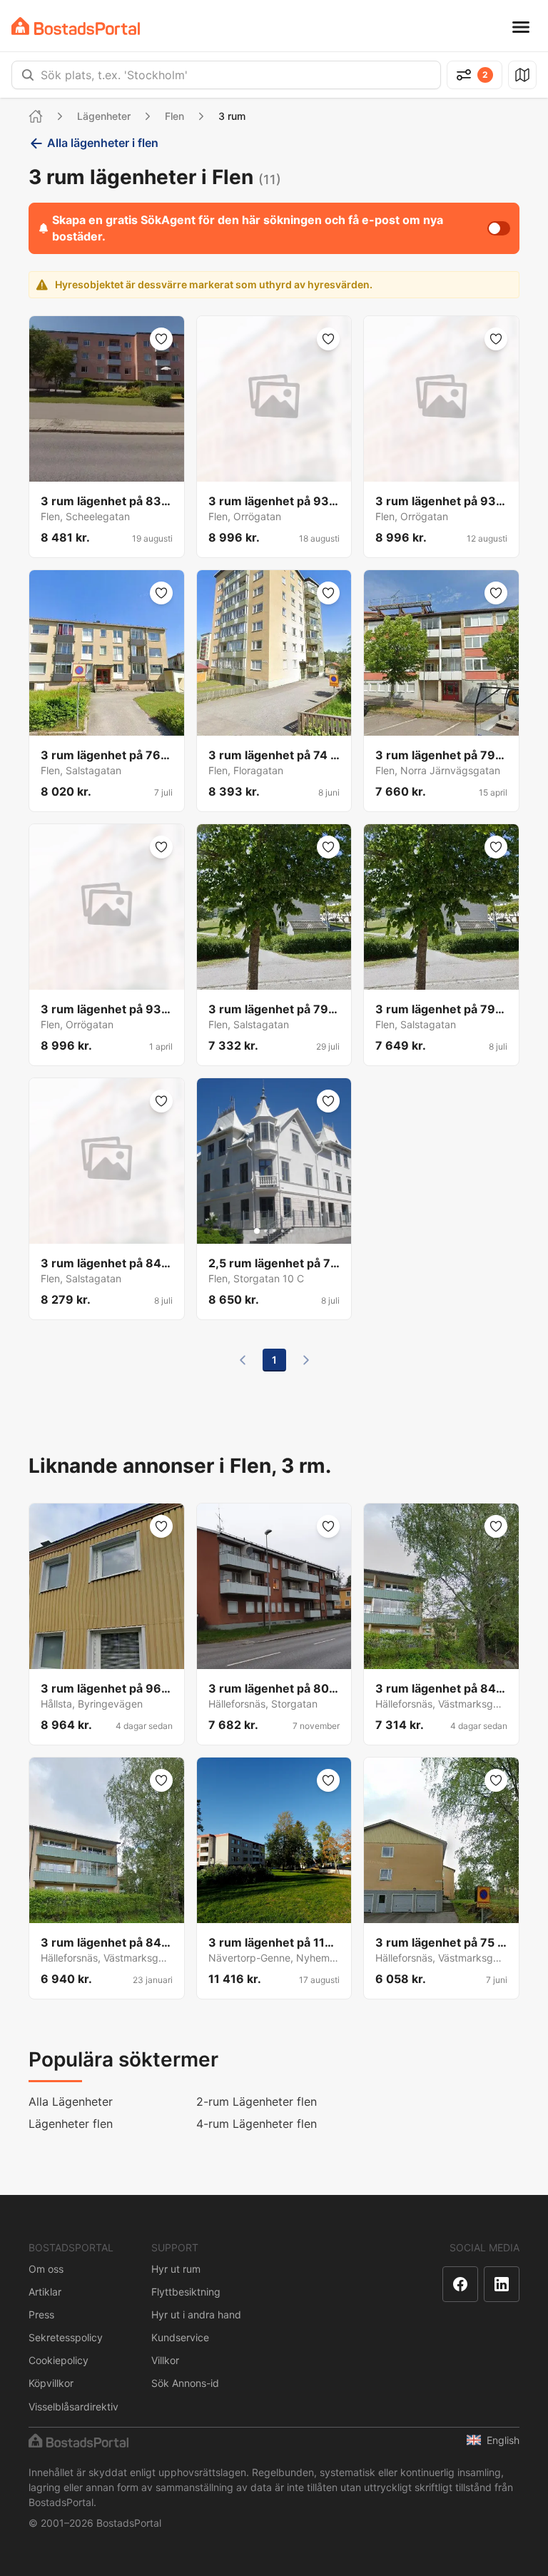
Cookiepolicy (59, 2360)
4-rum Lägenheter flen (257, 2124)
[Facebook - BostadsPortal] (460, 2284)
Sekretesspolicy (66, 2337)
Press (41, 2314)
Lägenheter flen (71, 2124)
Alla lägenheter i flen (103, 143)
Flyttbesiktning (186, 2292)
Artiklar (45, 2292)
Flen (174, 116)
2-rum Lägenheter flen (257, 2101)
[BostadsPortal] (76, 26)
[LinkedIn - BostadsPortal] (502, 2284)
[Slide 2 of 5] (265, 1231)
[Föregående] (243, 1360)
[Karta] (522, 75)
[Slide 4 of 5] (283, 1231)
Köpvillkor (51, 2383)
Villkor (165, 2360)
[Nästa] (306, 1360)
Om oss (46, 2269)
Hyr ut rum (176, 2269)
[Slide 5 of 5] (291, 1231)
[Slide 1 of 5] (257, 1231)
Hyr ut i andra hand (196, 2314)
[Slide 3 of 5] (274, 1231)
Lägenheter (104, 116)
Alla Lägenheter (71, 2101)
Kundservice (180, 2337)
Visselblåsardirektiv (73, 2407)
